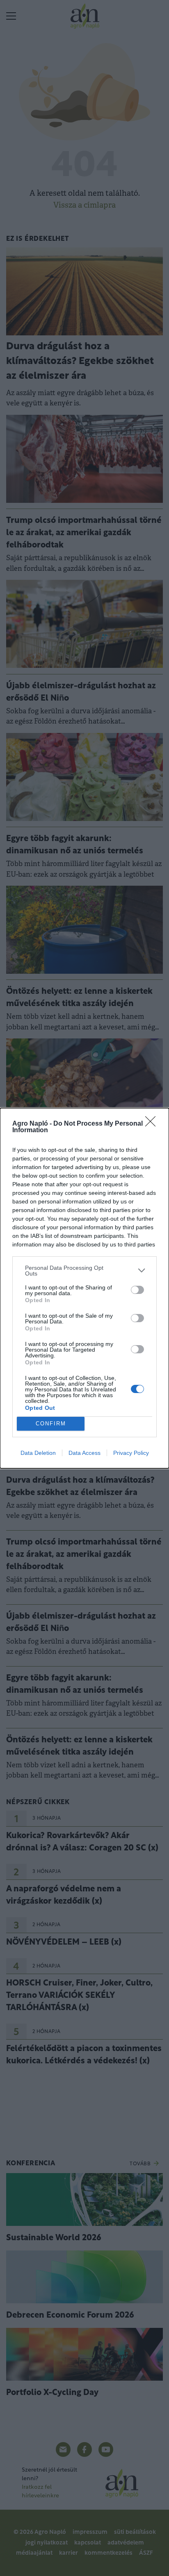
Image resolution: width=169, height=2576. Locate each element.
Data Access (84, 1453)
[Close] (153, 1124)
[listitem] (84, 1271)
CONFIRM (51, 1424)
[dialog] (84, 1288)
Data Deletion (38, 1453)
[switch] (137, 1290)
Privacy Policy (131, 1453)
